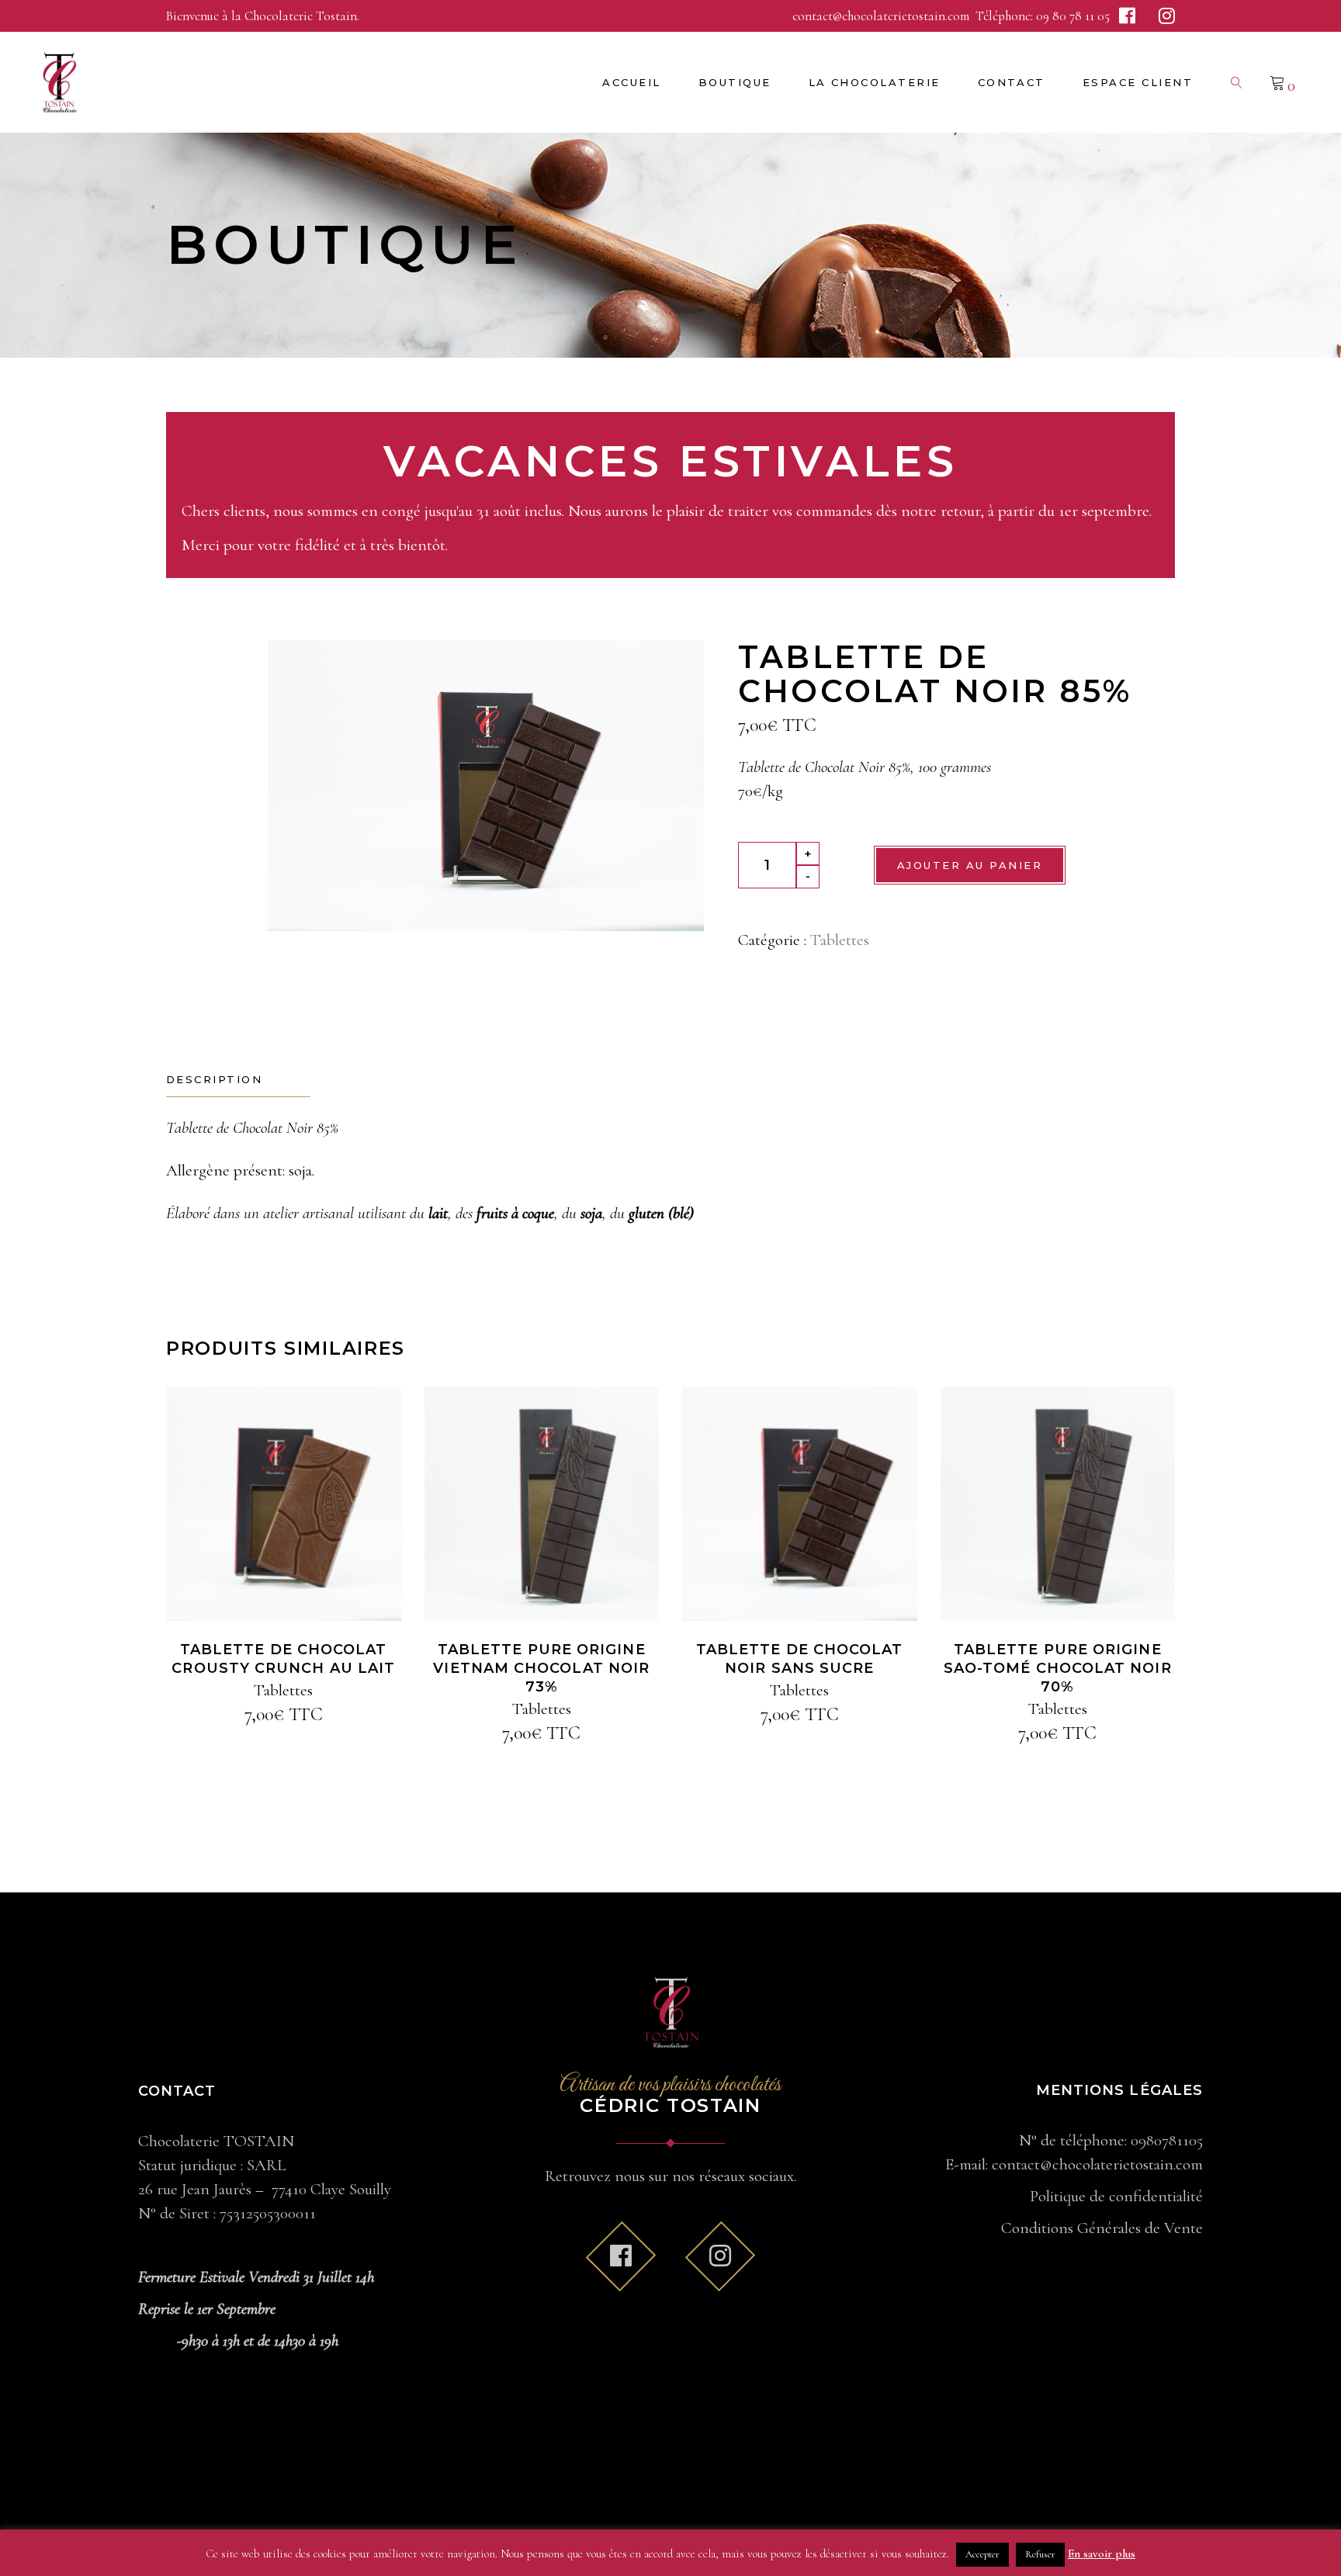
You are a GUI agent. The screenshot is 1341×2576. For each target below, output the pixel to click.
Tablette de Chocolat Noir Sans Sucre (800, 1659)
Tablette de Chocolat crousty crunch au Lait (283, 1659)
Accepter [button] (982, 2554)
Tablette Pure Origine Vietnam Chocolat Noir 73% (541, 1668)
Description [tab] (214, 1079)
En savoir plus (1102, 2553)
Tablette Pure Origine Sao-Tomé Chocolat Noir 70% (1058, 1668)
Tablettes (840, 940)
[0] (1277, 82)
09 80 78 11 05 (1073, 16)
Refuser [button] (1040, 2554)
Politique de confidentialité (1116, 2196)
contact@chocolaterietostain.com (882, 16)
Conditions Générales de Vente (1102, 2228)
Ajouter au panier (970, 865)
